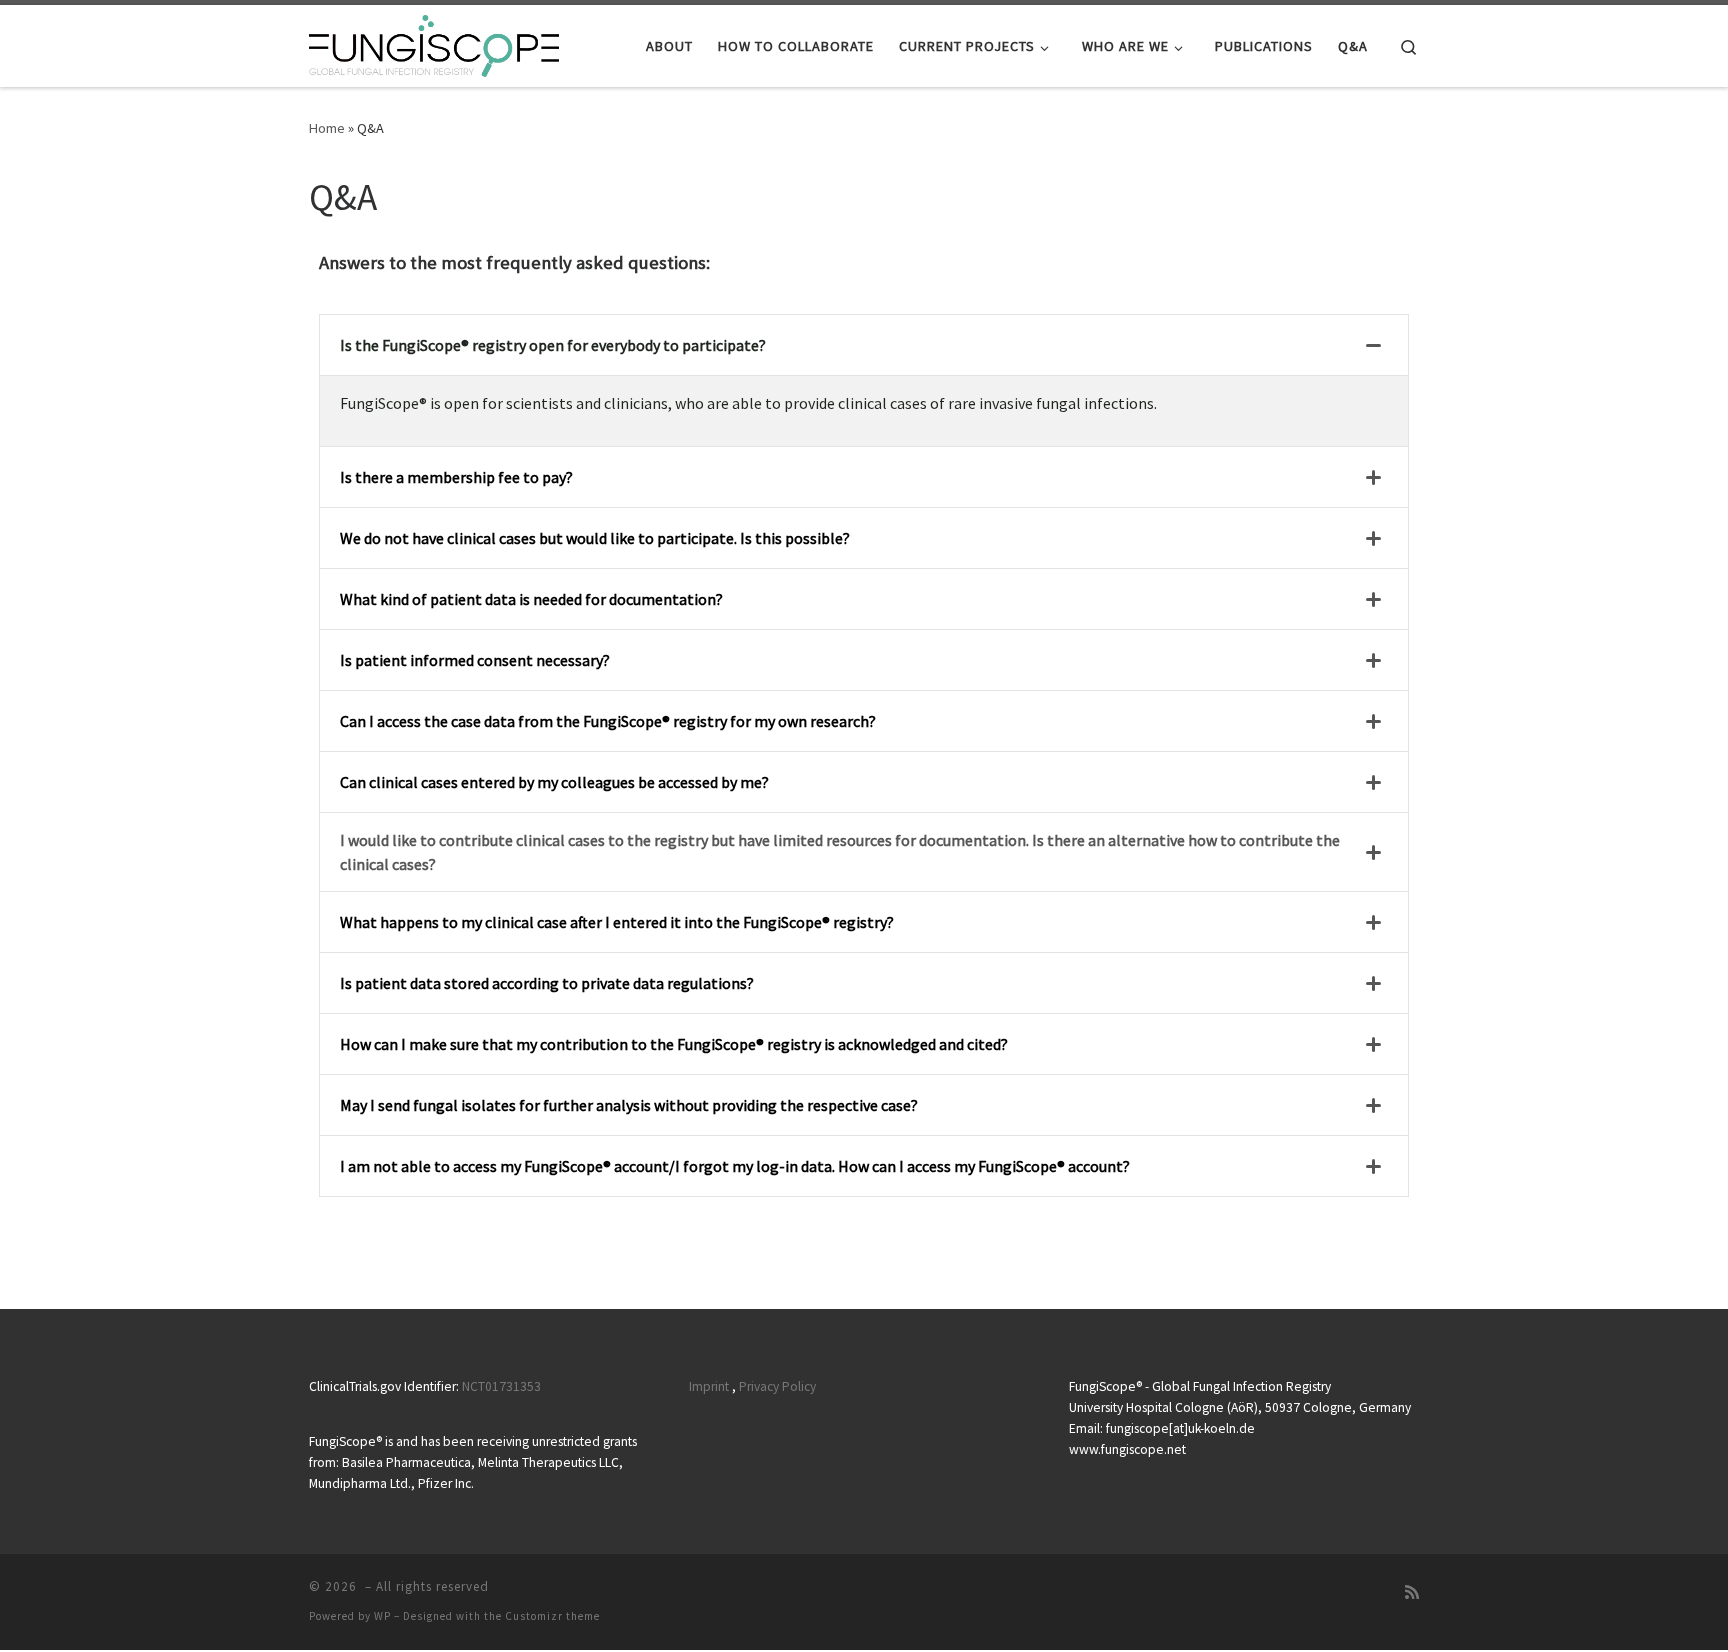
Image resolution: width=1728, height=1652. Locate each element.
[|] (434, 42)
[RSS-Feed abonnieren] (1412, 1592)
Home (327, 128)
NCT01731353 (501, 1386)
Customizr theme (552, 1616)
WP (382, 1616)
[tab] (864, 345)
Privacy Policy (777, 1386)
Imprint (709, 1386)
